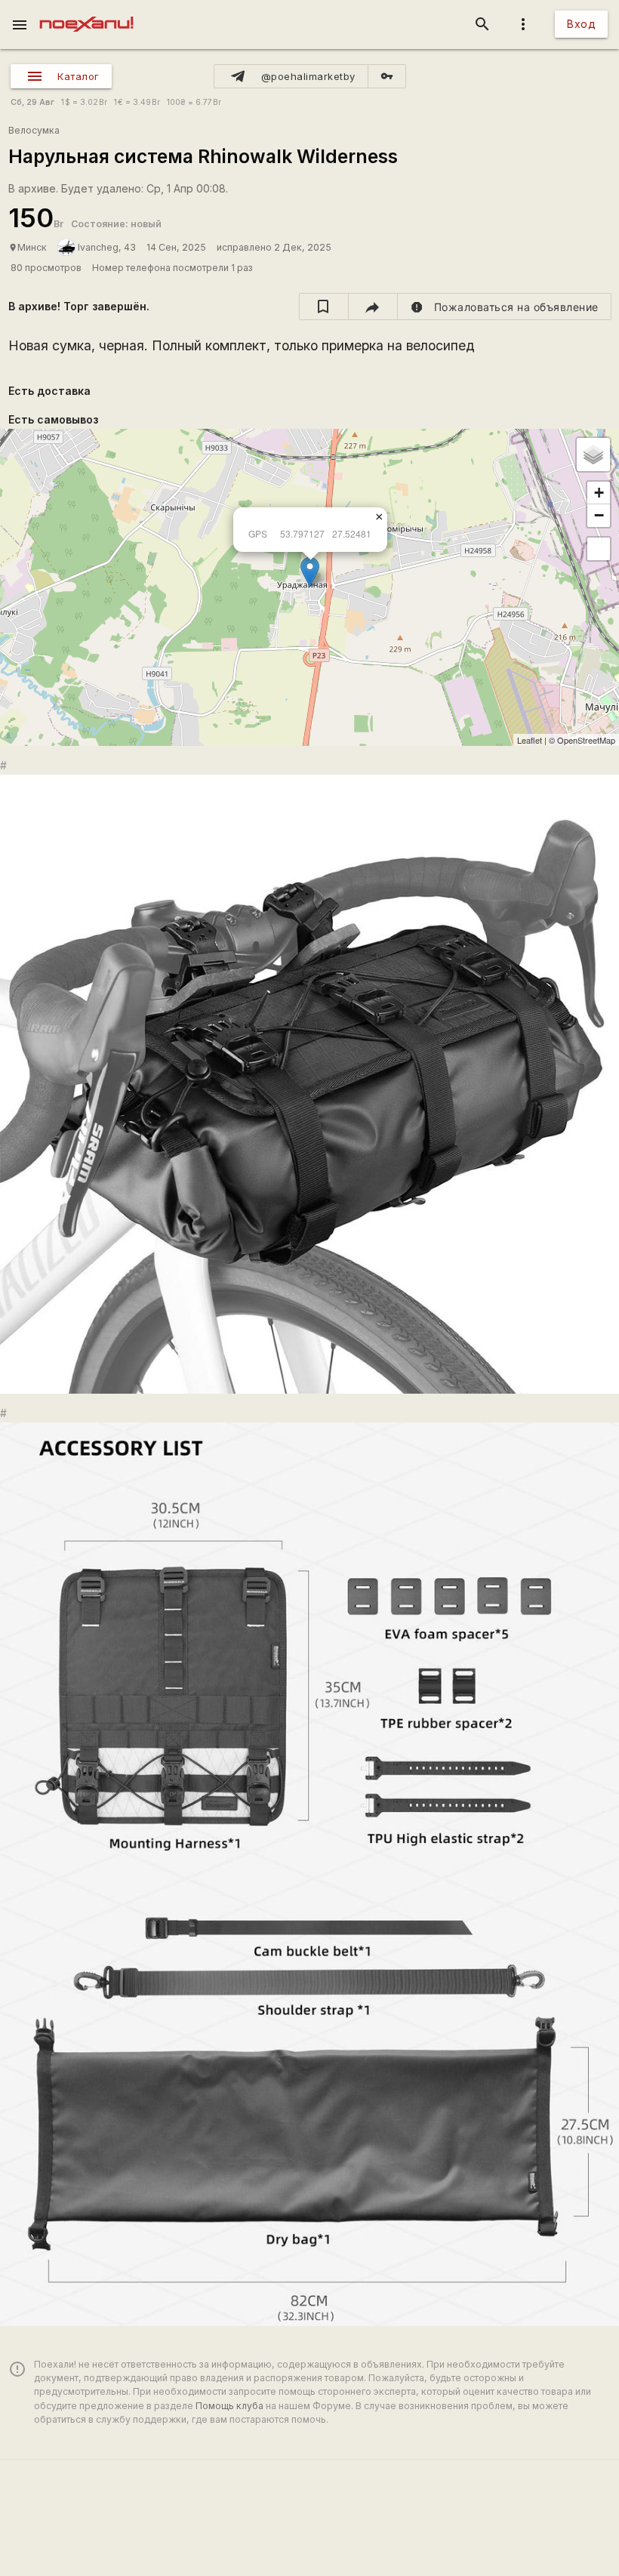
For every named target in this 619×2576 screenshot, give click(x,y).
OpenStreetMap (586, 740)
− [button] (599, 515)
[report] (505, 307)
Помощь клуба (229, 2406)
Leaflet (530, 740)
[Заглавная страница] (86, 11)
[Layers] (593, 454)
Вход (581, 24)
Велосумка (34, 130)
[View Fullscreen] (599, 549)
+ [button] (599, 493)
